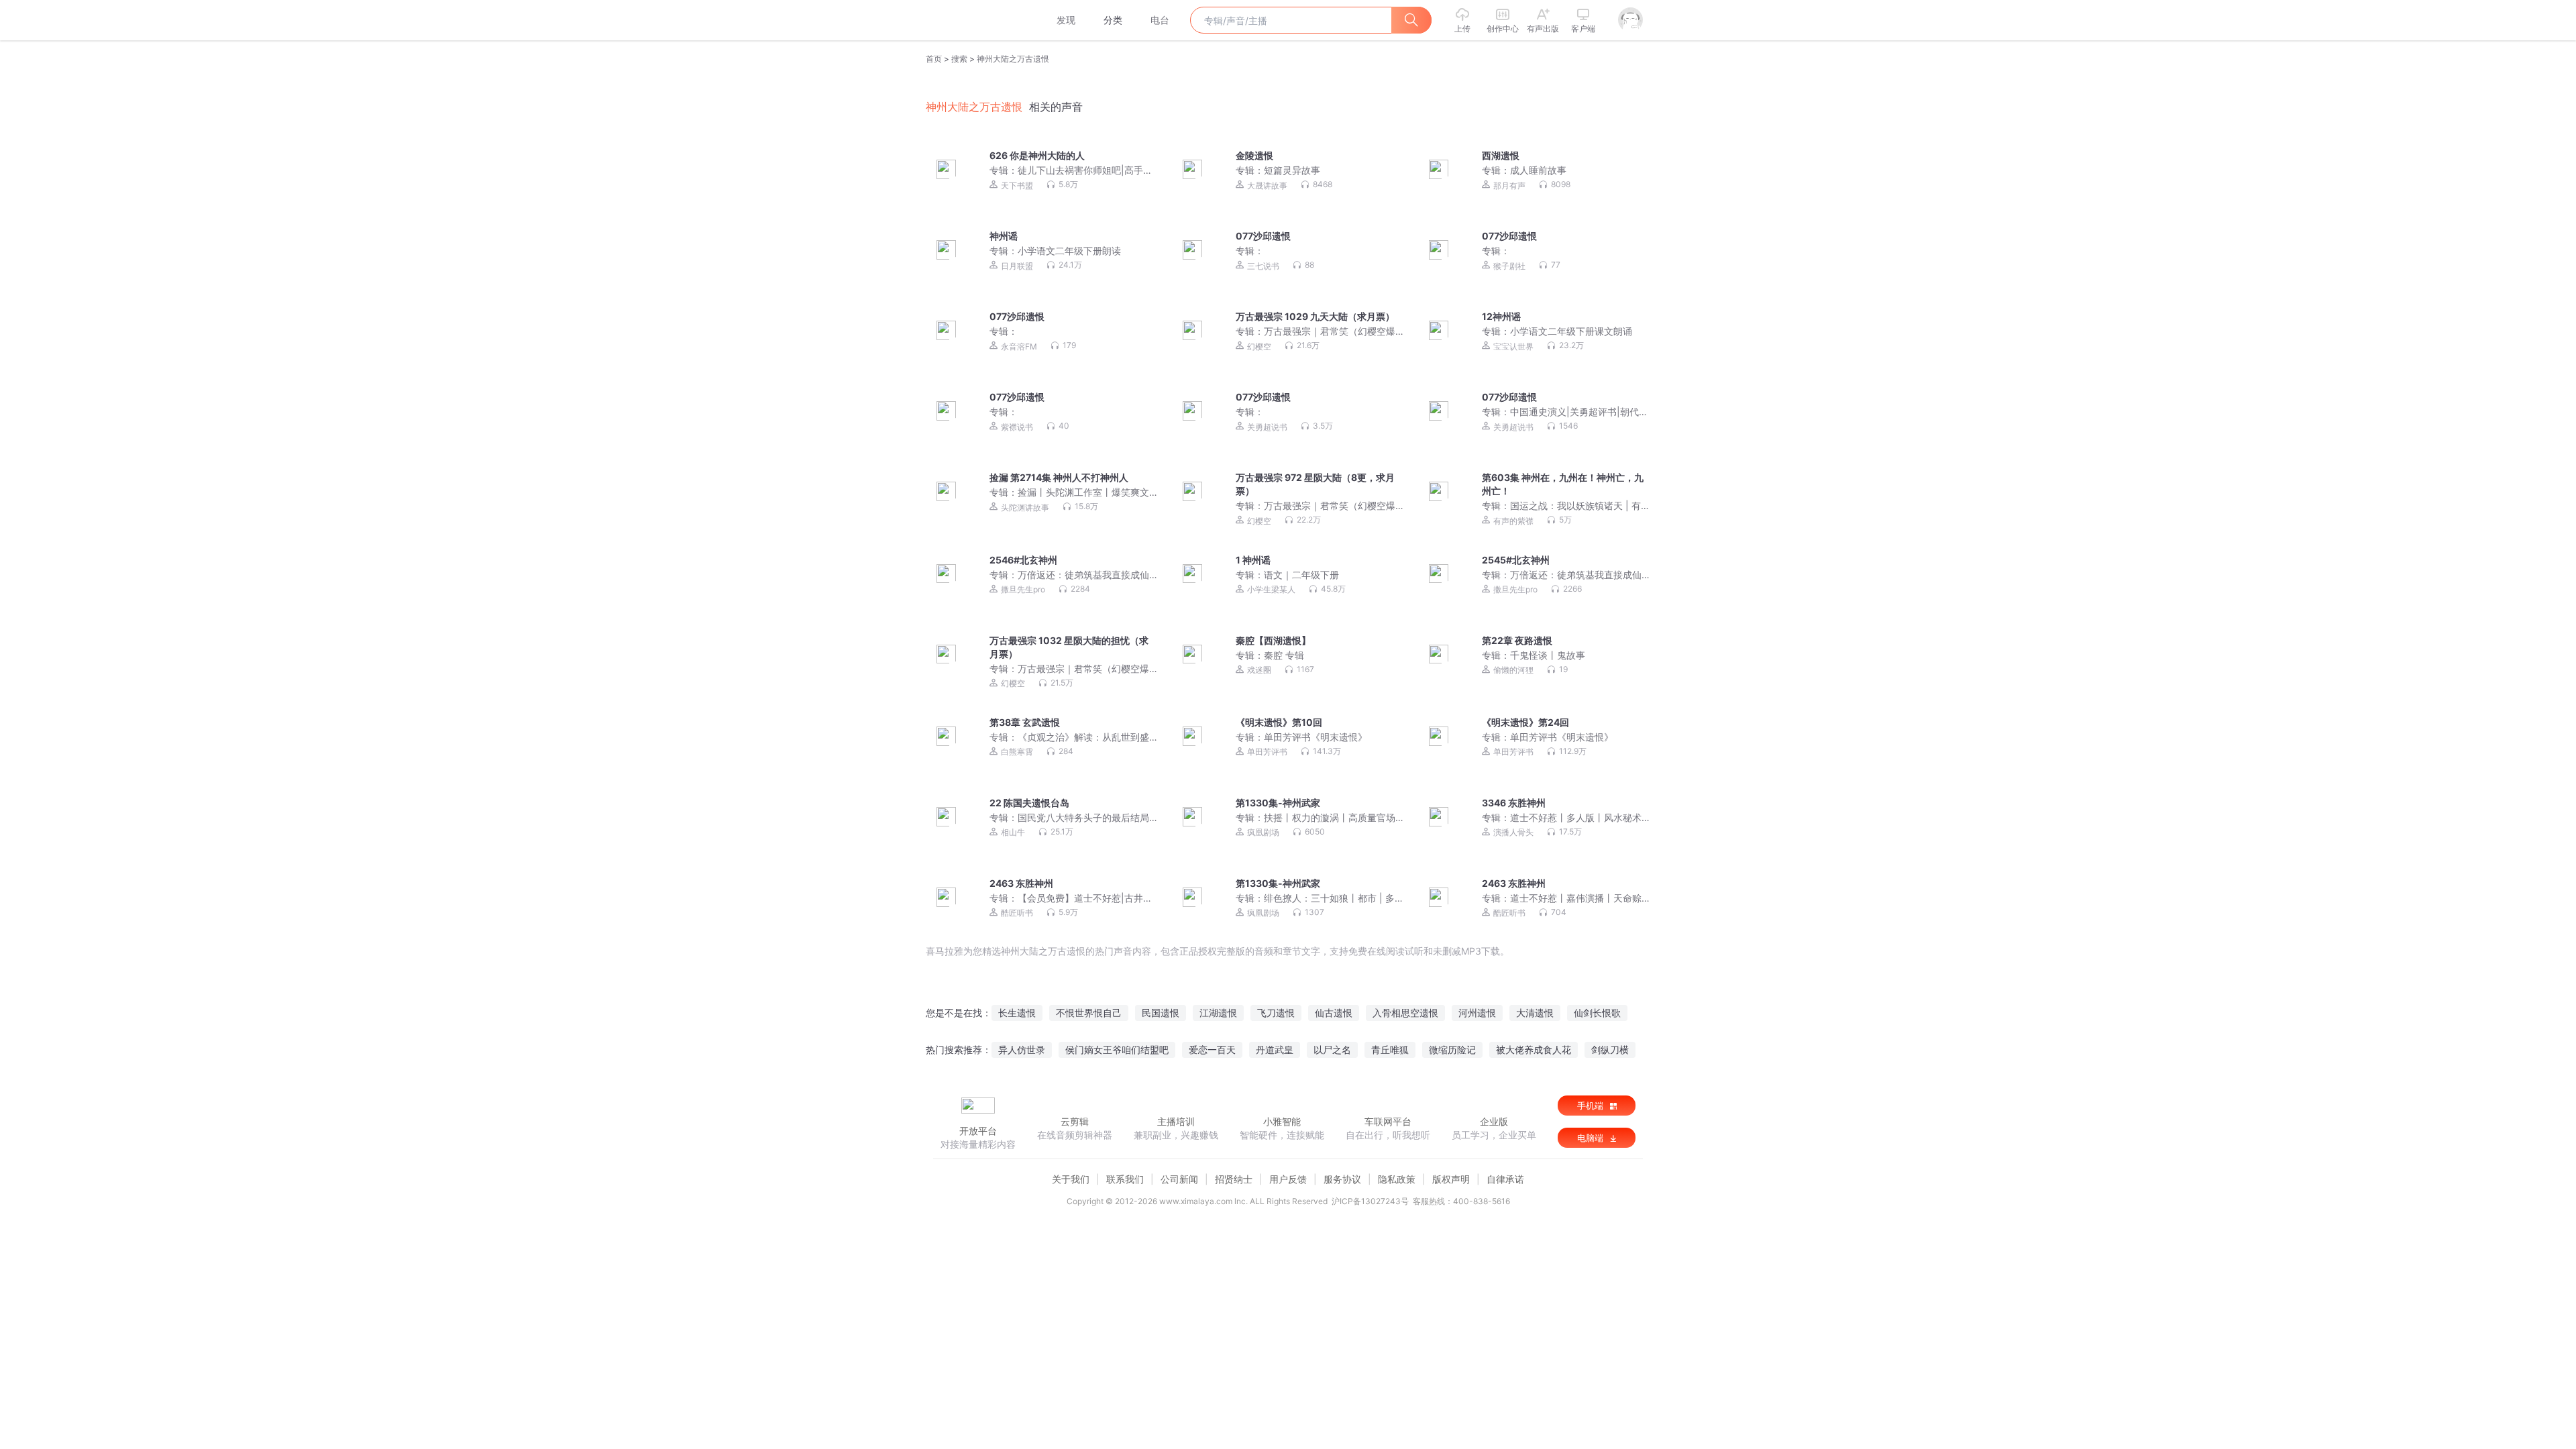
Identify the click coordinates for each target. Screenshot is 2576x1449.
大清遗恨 (1535, 1013)
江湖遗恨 (1218, 1013)
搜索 (959, 59)
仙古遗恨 (1334, 1013)
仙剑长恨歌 (1597, 1013)
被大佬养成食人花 (1534, 1050)
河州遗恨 (1477, 1013)
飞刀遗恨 (1276, 1013)
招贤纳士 (1234, 1179)
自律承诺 (1505, 1179)
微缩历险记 (1452, 1050)
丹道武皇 (1275, 1050)
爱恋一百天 (1212, 1050)
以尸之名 (1332, 1050)
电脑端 (1592, 1138)
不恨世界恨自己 (1089, 1013)
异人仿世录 (1022, 1050)
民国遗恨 (1161, 1013)
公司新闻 (1179, 1179)
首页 (934, 59)
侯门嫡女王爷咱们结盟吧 (1117, 1050)
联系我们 (1125, 1179)
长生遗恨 (1017, 1013)
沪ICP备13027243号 (1370, 1201)
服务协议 (1342, 1179)
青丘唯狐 (1390, 1050)
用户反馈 (1288, 1179)
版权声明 (1451, 1179)
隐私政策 (1397, 1179)
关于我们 (1071, 1179)
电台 (1160, 20)
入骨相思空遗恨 (1405, 1013)
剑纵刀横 (1610, 1050)
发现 (1066, 20)
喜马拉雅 (977, 20)
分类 (1113, 20)
